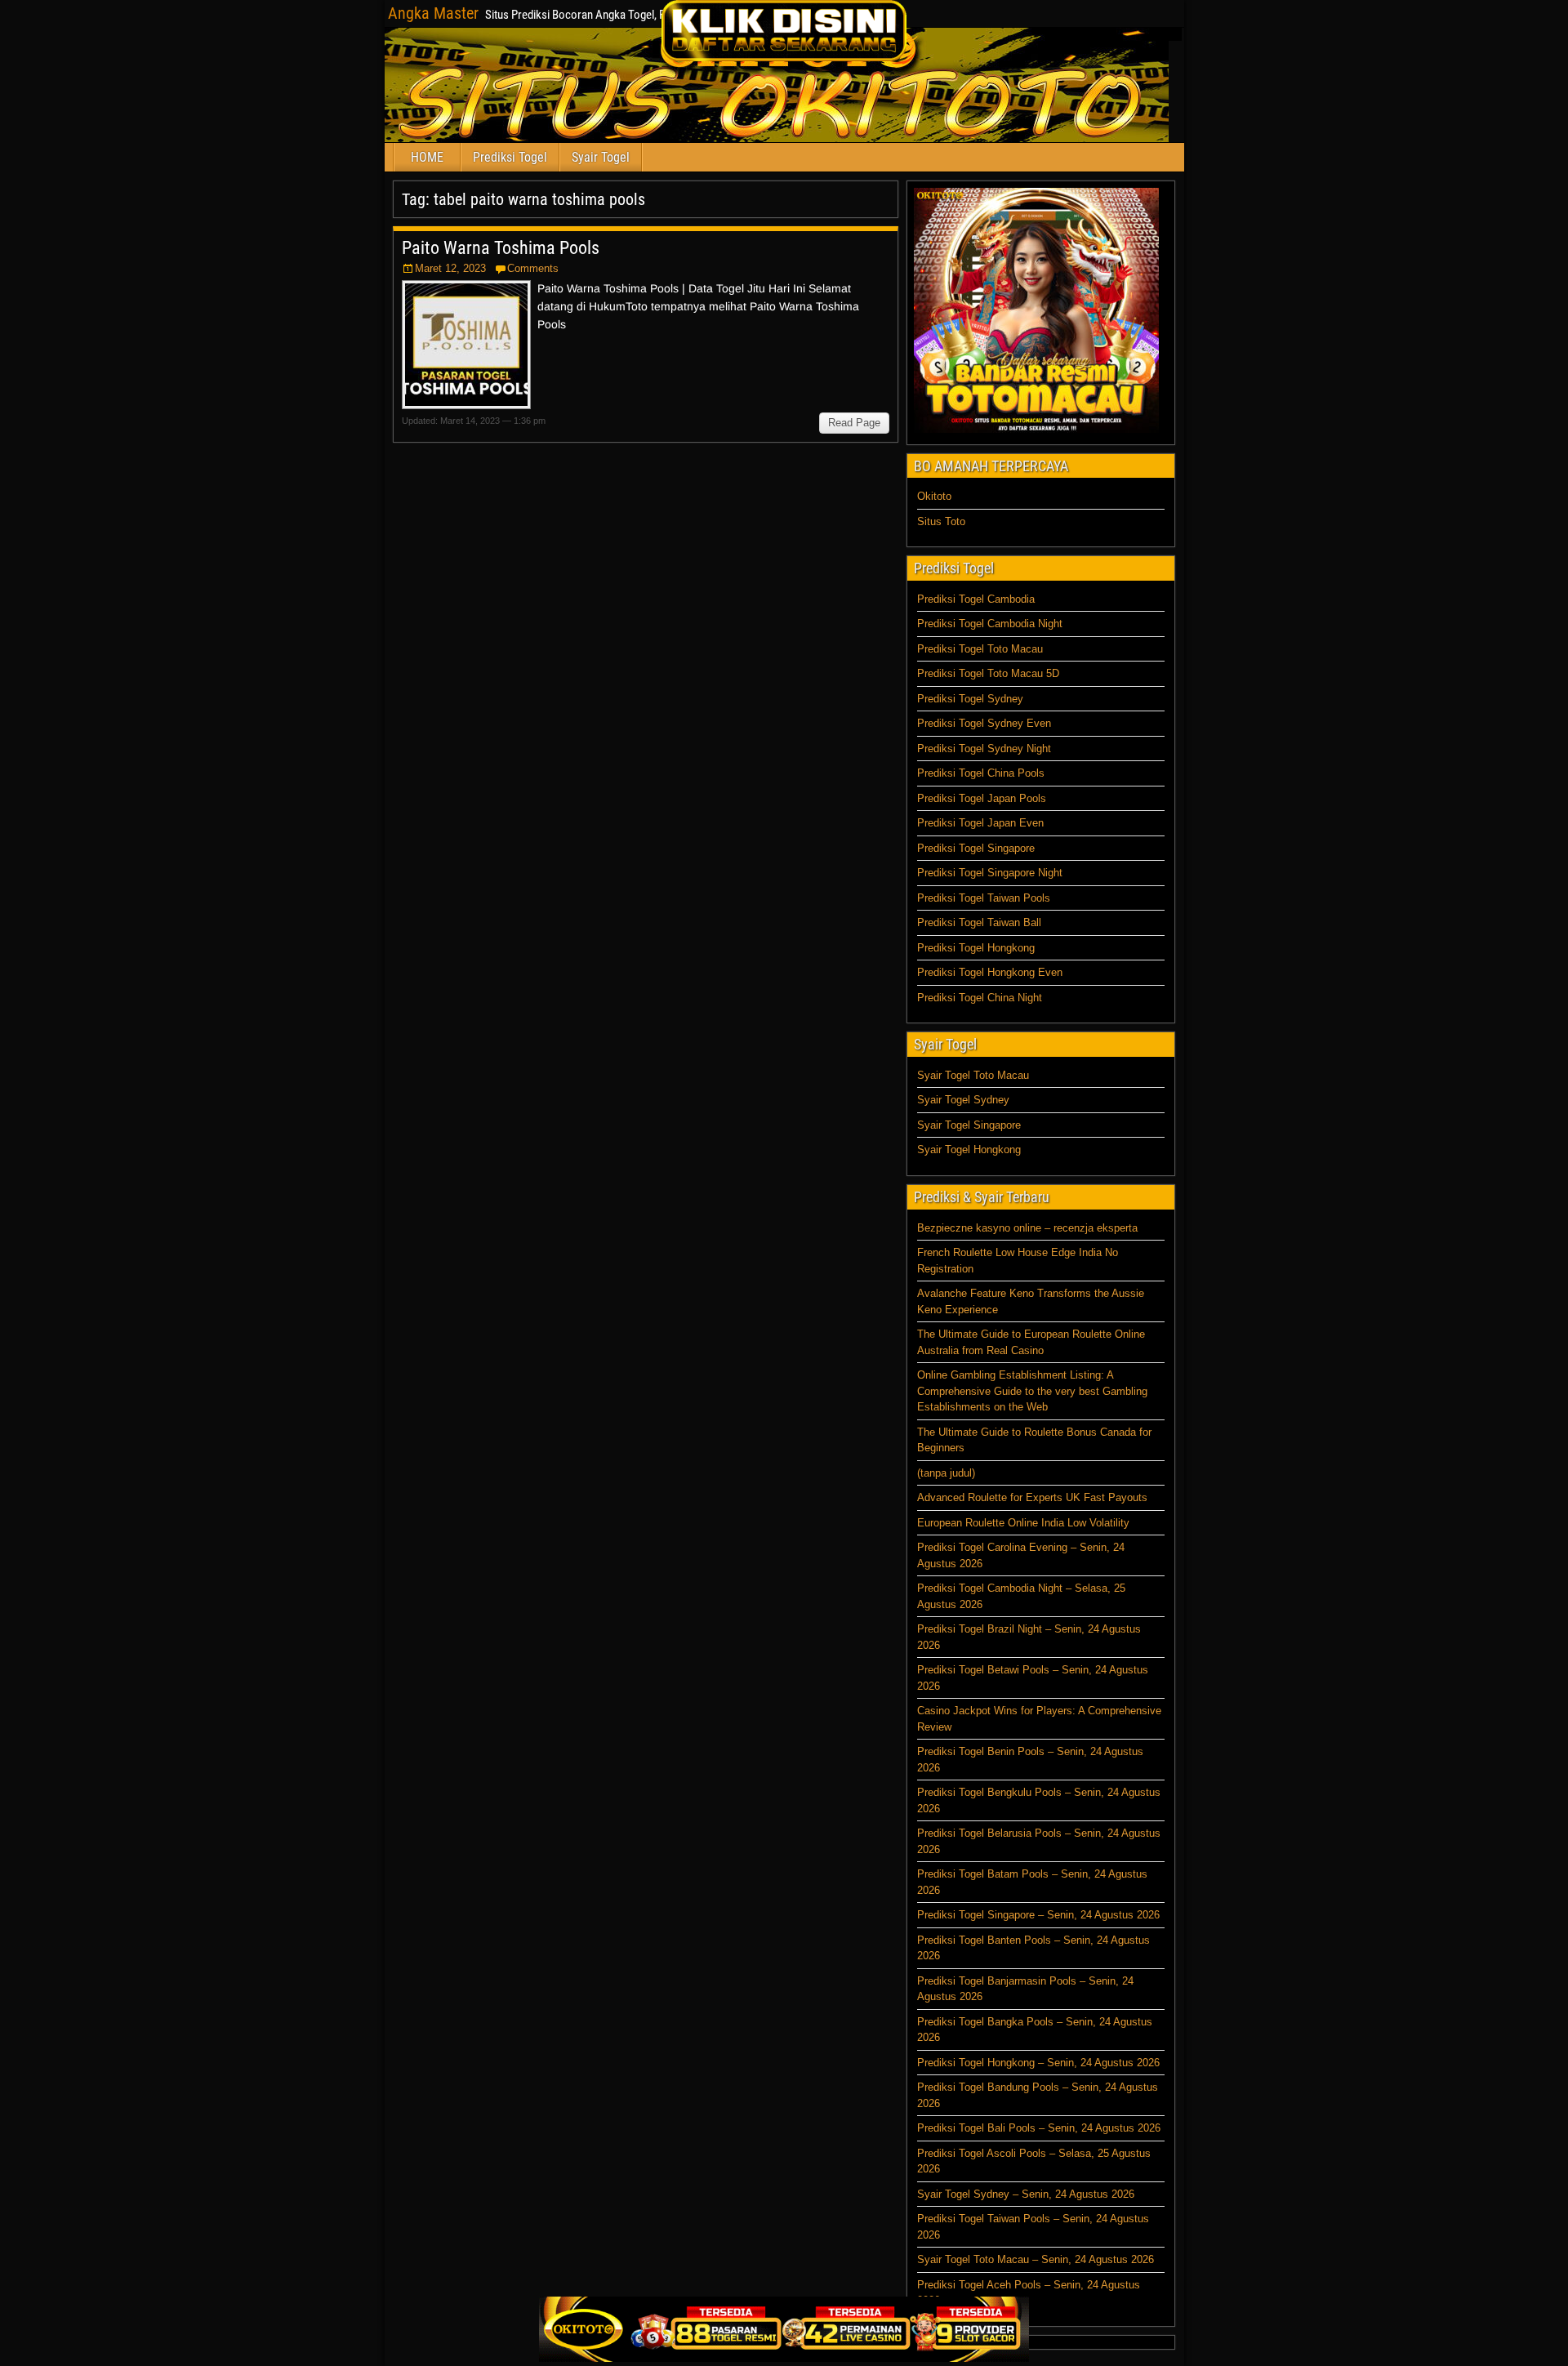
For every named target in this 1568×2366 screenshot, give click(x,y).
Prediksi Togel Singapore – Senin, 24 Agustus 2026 (1038, 1915)
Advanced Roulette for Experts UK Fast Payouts (1032, 1497)
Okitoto (934, 496)
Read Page (854, 423)
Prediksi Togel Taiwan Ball (979, 922)
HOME (427, 157)
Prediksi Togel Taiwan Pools (984, 898)
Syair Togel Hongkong (969, 1150)
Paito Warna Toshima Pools (501, 248)
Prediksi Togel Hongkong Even (990, 972)
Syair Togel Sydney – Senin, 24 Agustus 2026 (1026, 2194)
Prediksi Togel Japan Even (980, 823)
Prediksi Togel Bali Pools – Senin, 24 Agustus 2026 (1039, 2128)
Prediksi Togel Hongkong (976, 948)
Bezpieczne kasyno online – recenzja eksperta (1027, 1228)
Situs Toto (941, 521)
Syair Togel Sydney (963, 1100)
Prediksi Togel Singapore (976, 848)
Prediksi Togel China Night (980, 998)
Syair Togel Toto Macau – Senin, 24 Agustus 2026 (1036, 2259)
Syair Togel (601, 157)
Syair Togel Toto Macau (973, 1075)
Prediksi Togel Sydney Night (984, 749)
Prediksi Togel (510, 157)
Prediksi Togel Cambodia (976, 599)
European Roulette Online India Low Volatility (1023, 1523)
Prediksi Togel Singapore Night (990, 873)
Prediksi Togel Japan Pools (982, 798)
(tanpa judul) (946, 1473)
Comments (533, 268)
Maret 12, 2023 (450, 268)
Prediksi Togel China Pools (981, 773)
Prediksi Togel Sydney (970, 699)
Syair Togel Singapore (969, 1125)
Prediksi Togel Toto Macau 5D (988, 673)
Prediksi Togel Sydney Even (984, 723)
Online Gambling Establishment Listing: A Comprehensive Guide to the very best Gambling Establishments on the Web (1032, 1391)
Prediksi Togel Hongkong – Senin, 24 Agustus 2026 (1038, 2063)
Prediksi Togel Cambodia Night (990, 624)
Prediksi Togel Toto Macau (980, 649)
